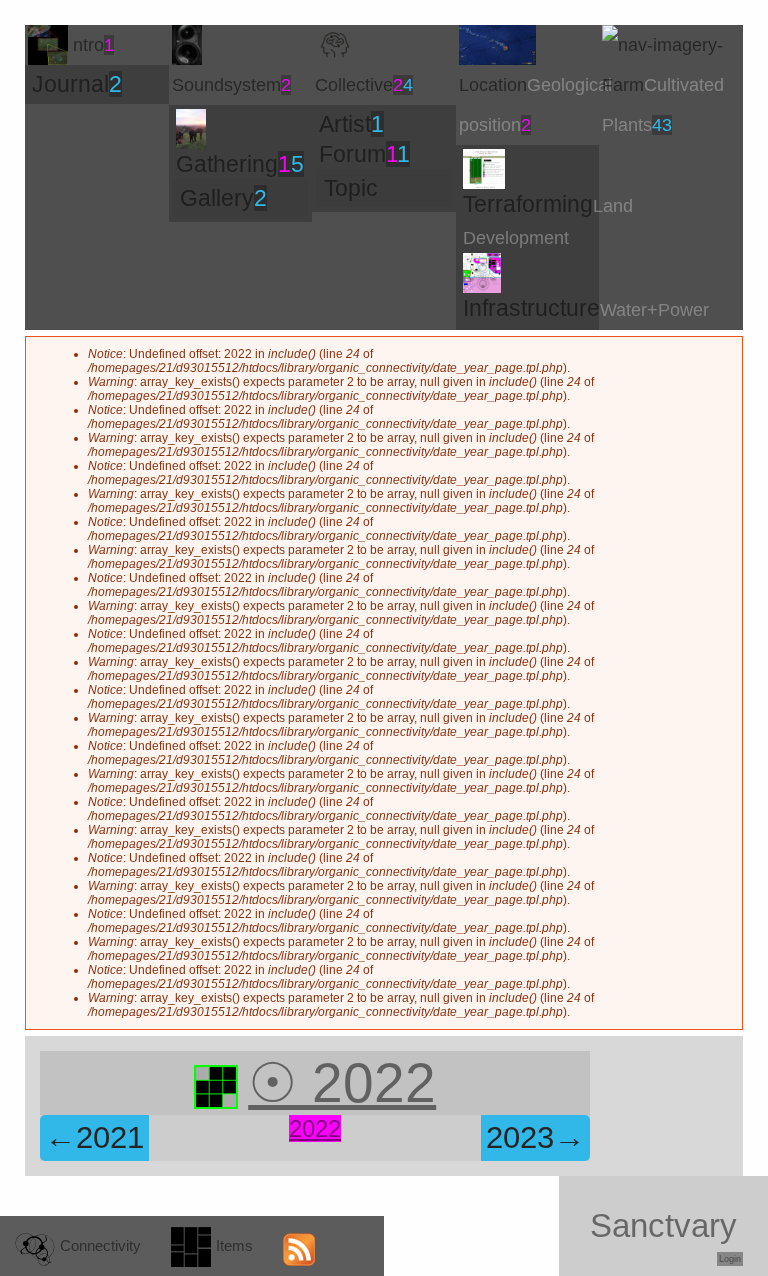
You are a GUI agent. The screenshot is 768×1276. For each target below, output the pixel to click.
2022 (315, 1128)
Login (730, 1259)
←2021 (94, 1137)
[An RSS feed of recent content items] (303, 1246)
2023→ (535, 1137)
